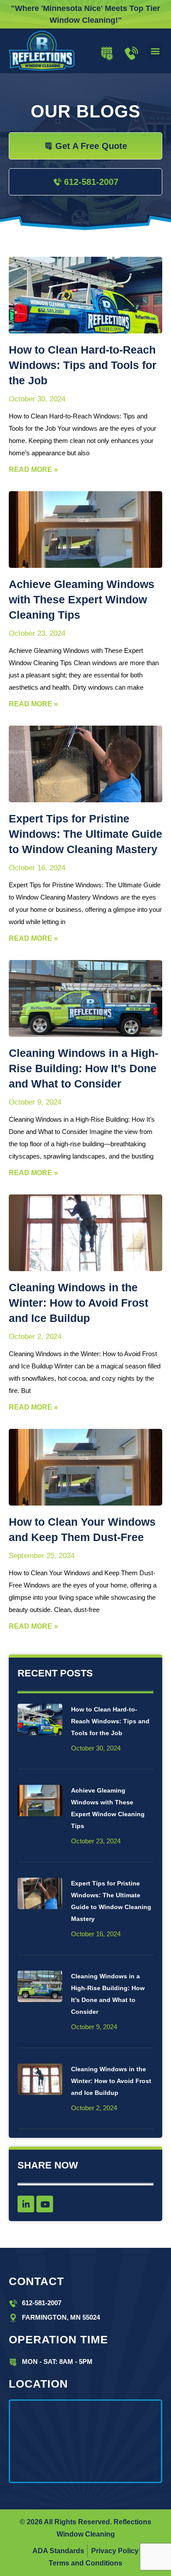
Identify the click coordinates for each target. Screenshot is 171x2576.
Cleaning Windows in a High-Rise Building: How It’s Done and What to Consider (84, 1068)
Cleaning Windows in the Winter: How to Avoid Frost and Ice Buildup (78, 1303)
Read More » (33, 469)
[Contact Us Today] (131, 53)
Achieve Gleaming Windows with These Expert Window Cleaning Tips (82, 599)
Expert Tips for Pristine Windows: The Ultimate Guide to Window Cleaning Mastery (85, 834)
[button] (155, 51)
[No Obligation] (107, 53)
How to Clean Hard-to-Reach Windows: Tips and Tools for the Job (83, 365)
